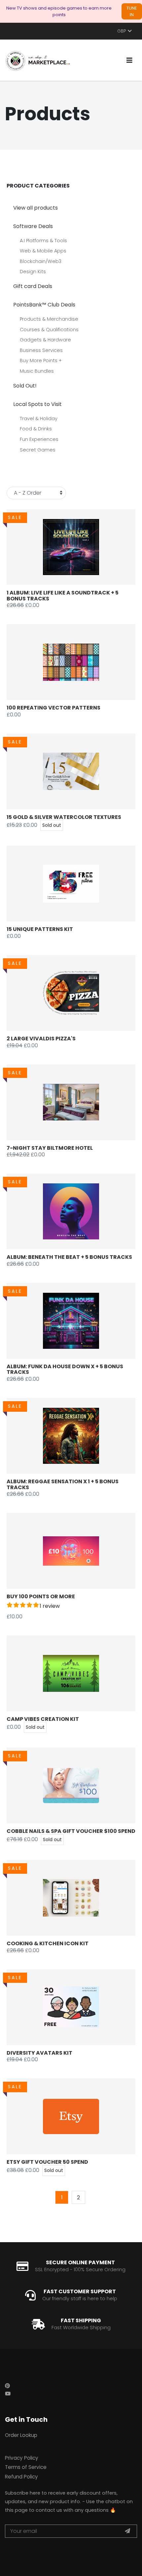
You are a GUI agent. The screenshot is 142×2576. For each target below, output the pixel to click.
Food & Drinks (36, 429)
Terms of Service (26, 2467)
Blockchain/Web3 (41, 261)
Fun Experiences (39, 439)
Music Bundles (37, 371)
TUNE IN (132, 11)
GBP (122, 31)
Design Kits (33, 272)
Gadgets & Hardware (45, 340)
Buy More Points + (41, 361)
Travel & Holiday (39, 419)
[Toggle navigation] (129, 60)
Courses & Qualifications (49, 330)
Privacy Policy (22, 2458)
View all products (35, 208)
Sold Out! (25, 386)
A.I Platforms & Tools (43, 241)
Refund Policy (21, 2477)
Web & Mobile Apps (43, 251)
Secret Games (38, 450)
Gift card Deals (33, 286)
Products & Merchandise (49, 319)
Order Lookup (21, 2435)
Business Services (41, 350)
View (78, 547)
